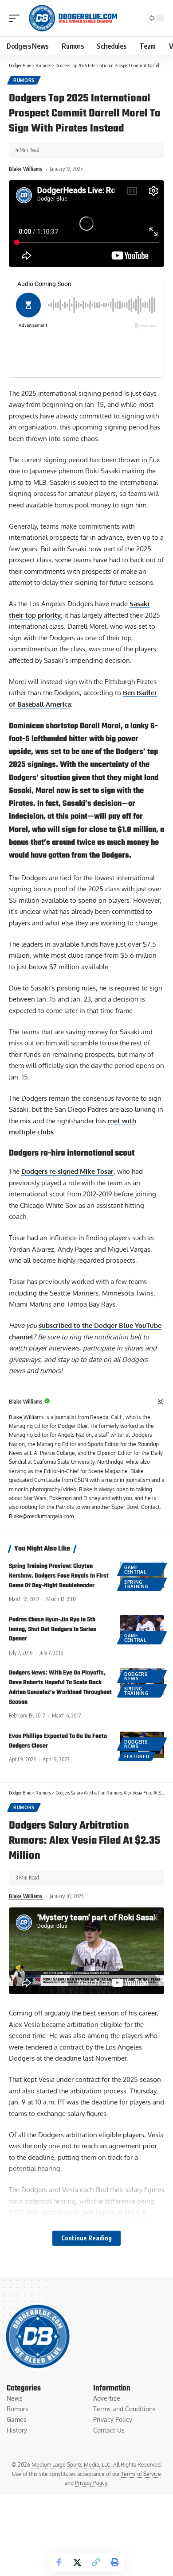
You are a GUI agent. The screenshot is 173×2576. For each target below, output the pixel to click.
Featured (137, 1756)
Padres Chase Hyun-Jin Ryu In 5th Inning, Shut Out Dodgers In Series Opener (53, 1630)
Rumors (24, 80)
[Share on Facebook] (59, 2562)
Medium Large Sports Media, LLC (71, 2465)
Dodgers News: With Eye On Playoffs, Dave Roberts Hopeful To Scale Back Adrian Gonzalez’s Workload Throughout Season (60, 1687)
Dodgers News (136, 1676)
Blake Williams (26, 169)
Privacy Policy (91, 2483)
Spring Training (136, 1584)
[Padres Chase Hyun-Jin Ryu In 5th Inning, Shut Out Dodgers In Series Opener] (142, 1628)
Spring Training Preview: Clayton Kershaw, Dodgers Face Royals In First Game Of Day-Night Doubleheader (59, 1576)
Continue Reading (86, 2238)
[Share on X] (77, 2562)
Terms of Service (141, 2474)
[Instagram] (161, 1402)
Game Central (135, 1570)
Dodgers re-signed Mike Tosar (67, 1171)
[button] (16, 18)
